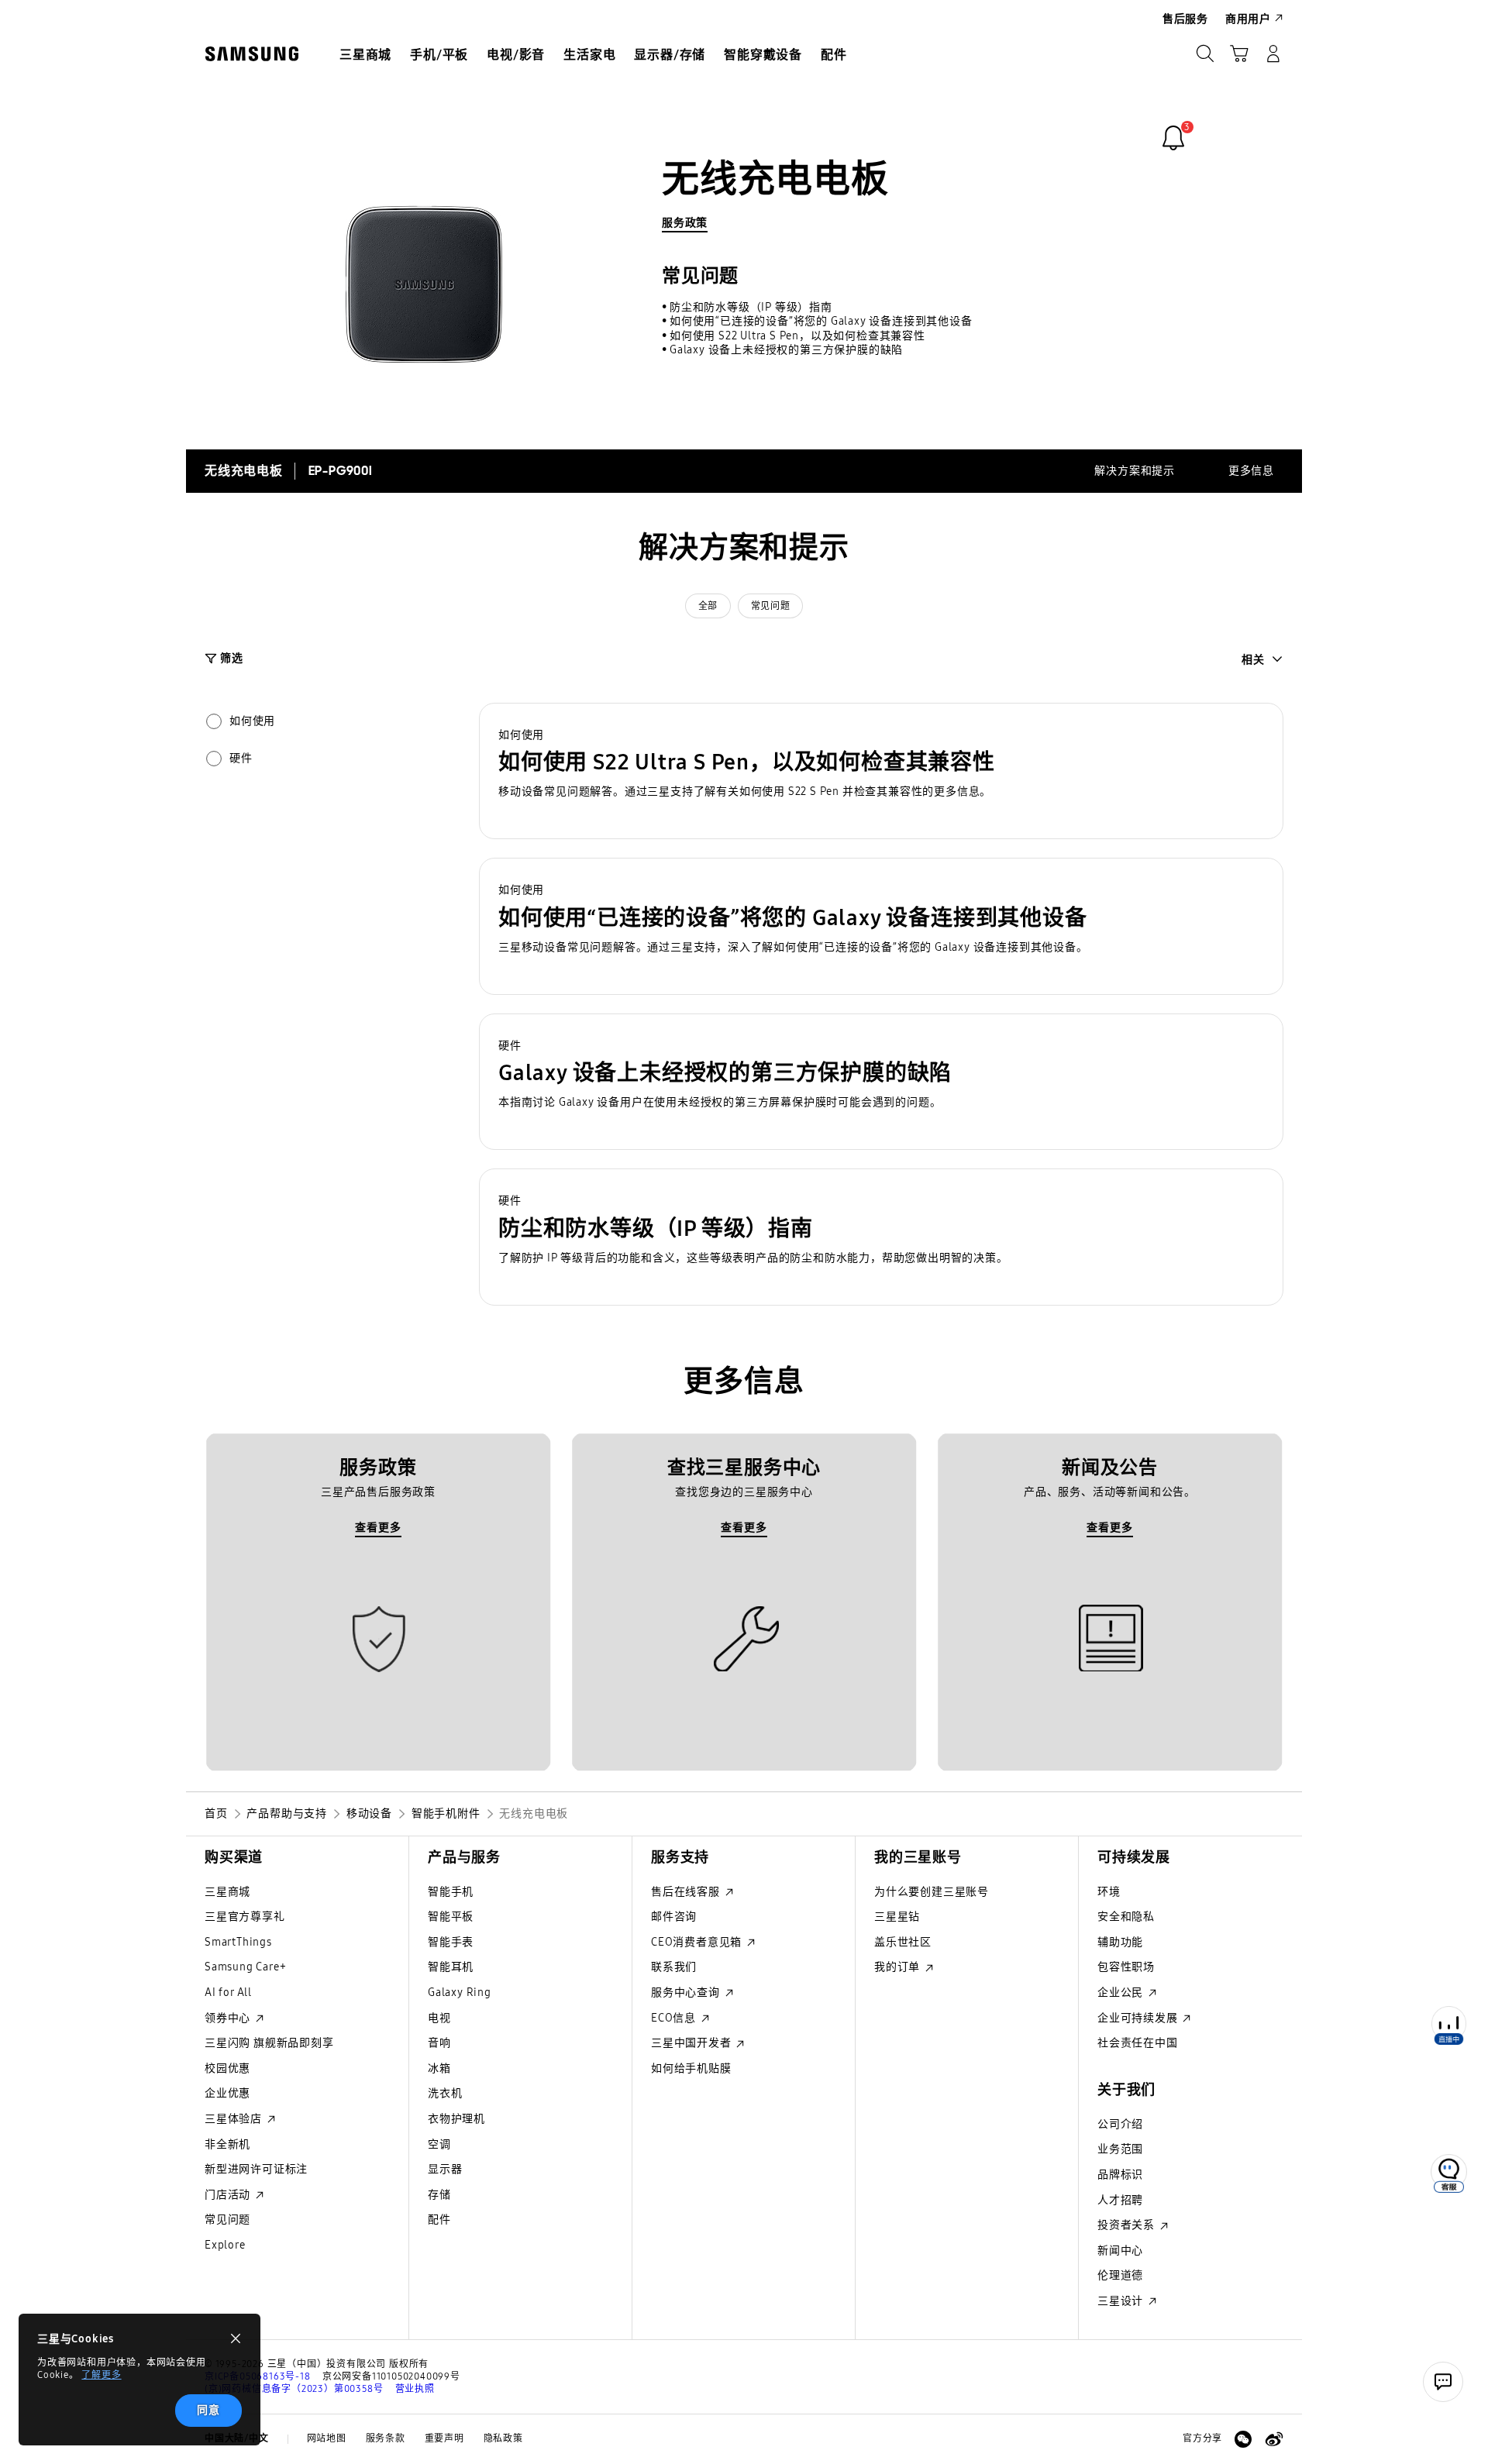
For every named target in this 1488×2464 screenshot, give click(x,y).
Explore (225, 2245)
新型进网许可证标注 (256, 2169)
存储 (439, 2195)
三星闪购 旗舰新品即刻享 (269, 2043)
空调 (439, 2144)
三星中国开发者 (692, 2043)
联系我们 (674, 1967)
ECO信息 (675, 2018)
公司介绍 (1120, 2124)
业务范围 (1120, 2149)
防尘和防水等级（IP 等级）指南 (751, 307)
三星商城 (227, 1892)
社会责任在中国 (1138, 2043)
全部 (708, 606)
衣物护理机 (456, 2119)
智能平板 (451, 1917)
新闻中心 (1120, 2251)
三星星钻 (897, 1917)
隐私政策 (503, 2438)
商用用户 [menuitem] (1248, 19)
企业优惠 (227, 2093)
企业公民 (1122, 1993)
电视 (439, 2018)
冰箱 (439, 2068)
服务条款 (386, 2438)
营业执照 (415, 2389)
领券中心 (229, 2018)
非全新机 (227, 2144)
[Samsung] (252, 54)
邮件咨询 (674, 1917)
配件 (439, 2220)
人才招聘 (1120, 2200)
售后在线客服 (687, 1892)
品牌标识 (1120, 2175)
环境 (1109, 1892)
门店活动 (229, 2195)
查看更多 (378, 1528)
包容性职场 (1126, 1967)
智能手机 (451, 1892)
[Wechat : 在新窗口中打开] (1243, 2439)
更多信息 (1251, 471)
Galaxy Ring (460, 1993)
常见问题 (770, 606)
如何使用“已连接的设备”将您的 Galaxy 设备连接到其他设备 (821, 321)
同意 (208, 2410)
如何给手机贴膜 (691, 2068)
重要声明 (444, 2438)
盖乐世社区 (903, 1942)
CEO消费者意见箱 (698, 1942)
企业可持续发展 (1139, 2018)
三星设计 (1122, 2301)
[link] (1173, 138)
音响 (439, 2043)
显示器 (445, 2169)
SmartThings (238, 1942)
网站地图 (327, 2438)
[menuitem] (365, 55)
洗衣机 (445, 2093)
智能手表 (451, 1942)
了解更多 (101, 2375)
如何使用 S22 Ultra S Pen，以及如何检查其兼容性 (797, 336)
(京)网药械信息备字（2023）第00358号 (294, 2389)
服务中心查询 (687, 1993)
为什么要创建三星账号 (932, 1892)
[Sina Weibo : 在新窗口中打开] (1274, 2439)
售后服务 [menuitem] (1185, 19)
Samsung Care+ (245, 1967)
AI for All (228, 1993)
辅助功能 (1120, 1942)
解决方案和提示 (1135, 471)
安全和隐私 (1126, 1917)
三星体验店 (235, 2119)
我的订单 (899, 1967)
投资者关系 (1128, 2225)
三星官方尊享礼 (245, 1917)
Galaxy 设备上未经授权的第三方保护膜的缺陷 (786, 350)
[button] (881, 771)
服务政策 (685, 223)
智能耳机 (451, 1967)
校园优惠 (227, 2068)
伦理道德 (1120, 2275)
